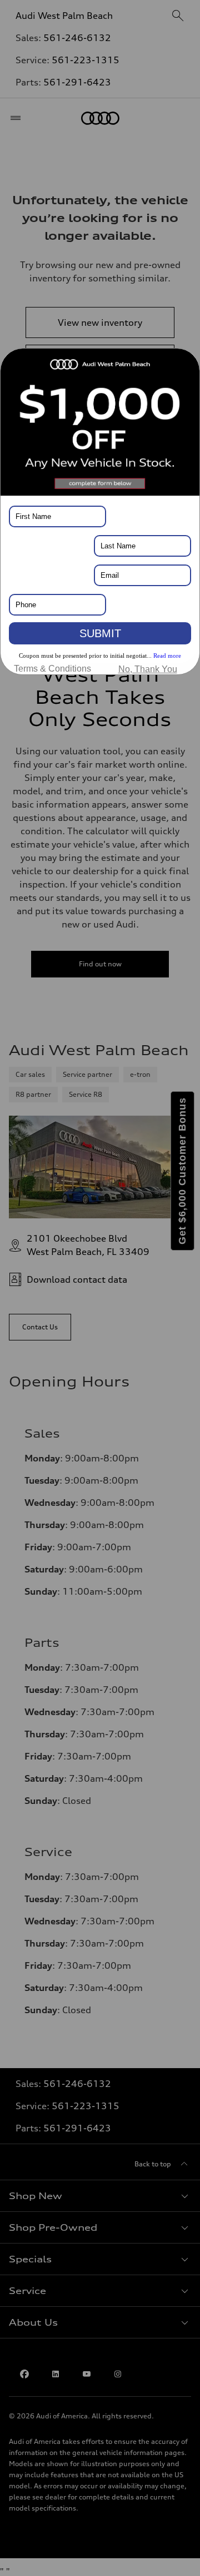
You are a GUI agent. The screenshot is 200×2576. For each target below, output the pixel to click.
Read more (167, 656)
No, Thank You (148, 669)
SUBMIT (100, 633)
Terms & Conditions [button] (52, 669)
